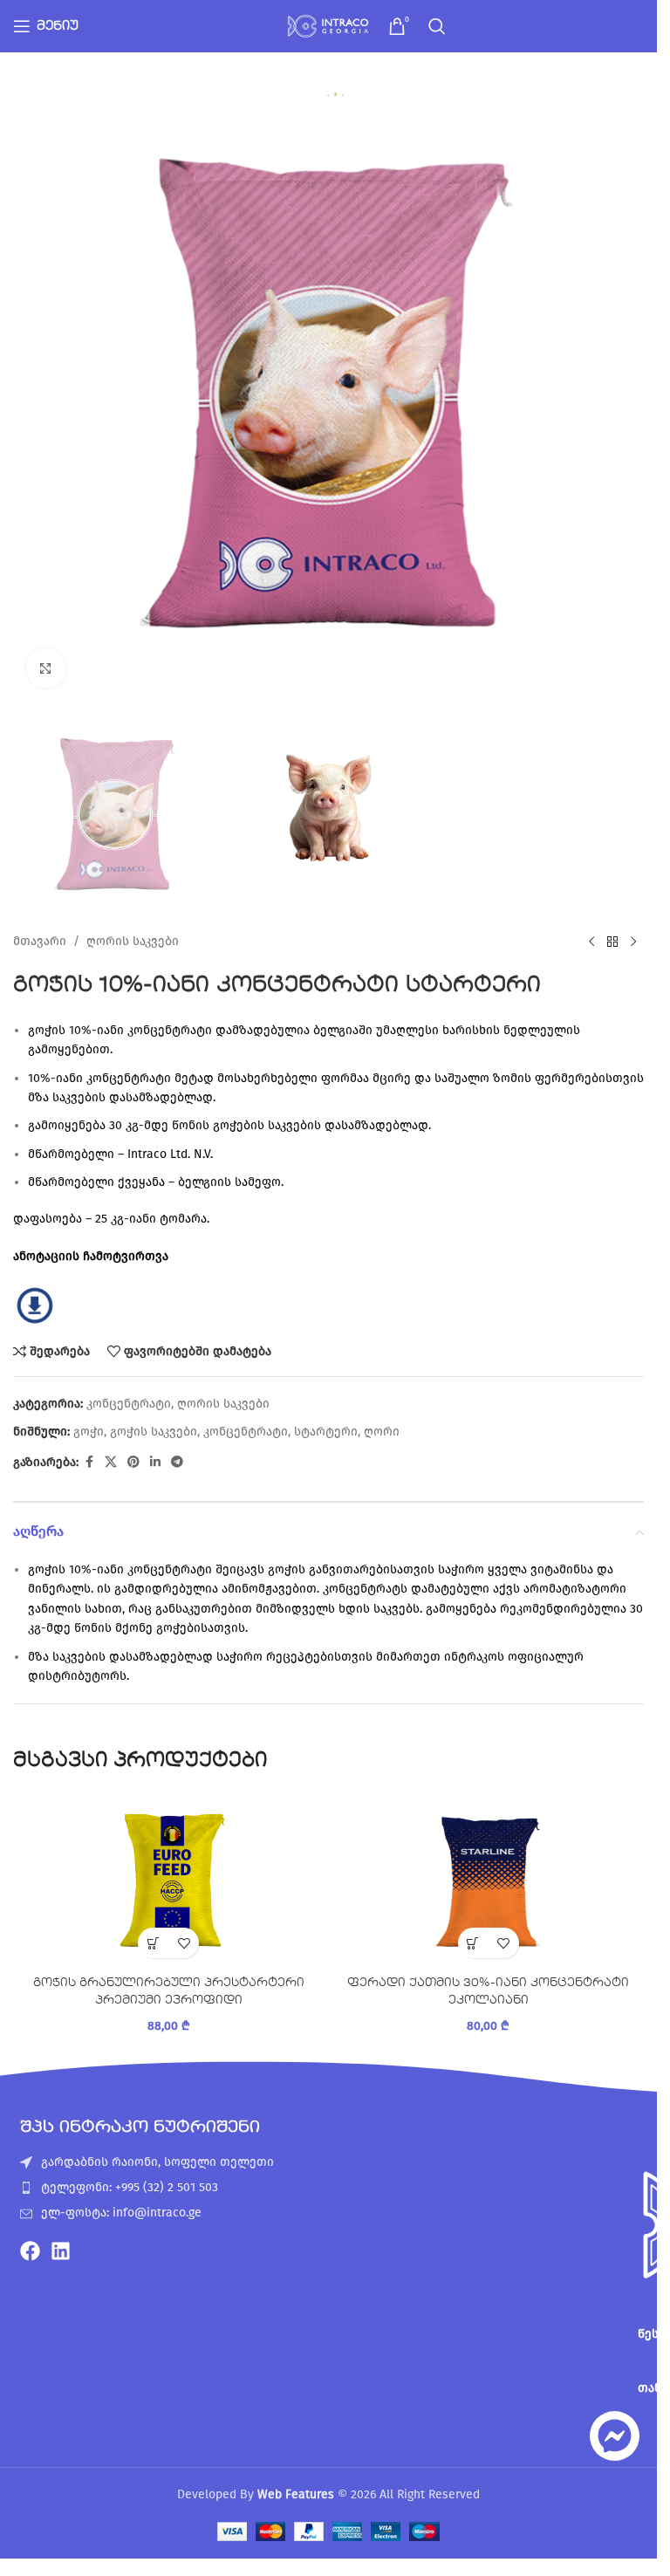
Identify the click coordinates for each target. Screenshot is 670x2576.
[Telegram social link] (177, 1463)
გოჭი (89, 1432)
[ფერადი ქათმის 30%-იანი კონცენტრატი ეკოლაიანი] (489, 1880)
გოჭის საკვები (154, 1432)
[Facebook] (30, 2251)
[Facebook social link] (89, 1463)
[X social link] (111, 1463)
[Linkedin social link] (155, 1463)
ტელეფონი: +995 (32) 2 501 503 (130, 2187)
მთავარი (40, 941)
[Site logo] (329, 26)
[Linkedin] (61, 2251)
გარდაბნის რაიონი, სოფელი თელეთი (157, 2162)
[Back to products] (612, 942)
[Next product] (633, 942)
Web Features (296, 2494)
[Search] (437, 26)
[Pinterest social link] (133, 1463)
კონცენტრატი (129, 1404)
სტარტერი (326, 1432)
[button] (153, 1943)
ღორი (382, 1432)
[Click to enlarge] (46, 668)
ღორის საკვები (133, 941)
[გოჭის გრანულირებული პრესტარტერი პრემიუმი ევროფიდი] (169, 1880)
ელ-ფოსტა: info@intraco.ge (121, 2213)
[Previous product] (591, 942)
